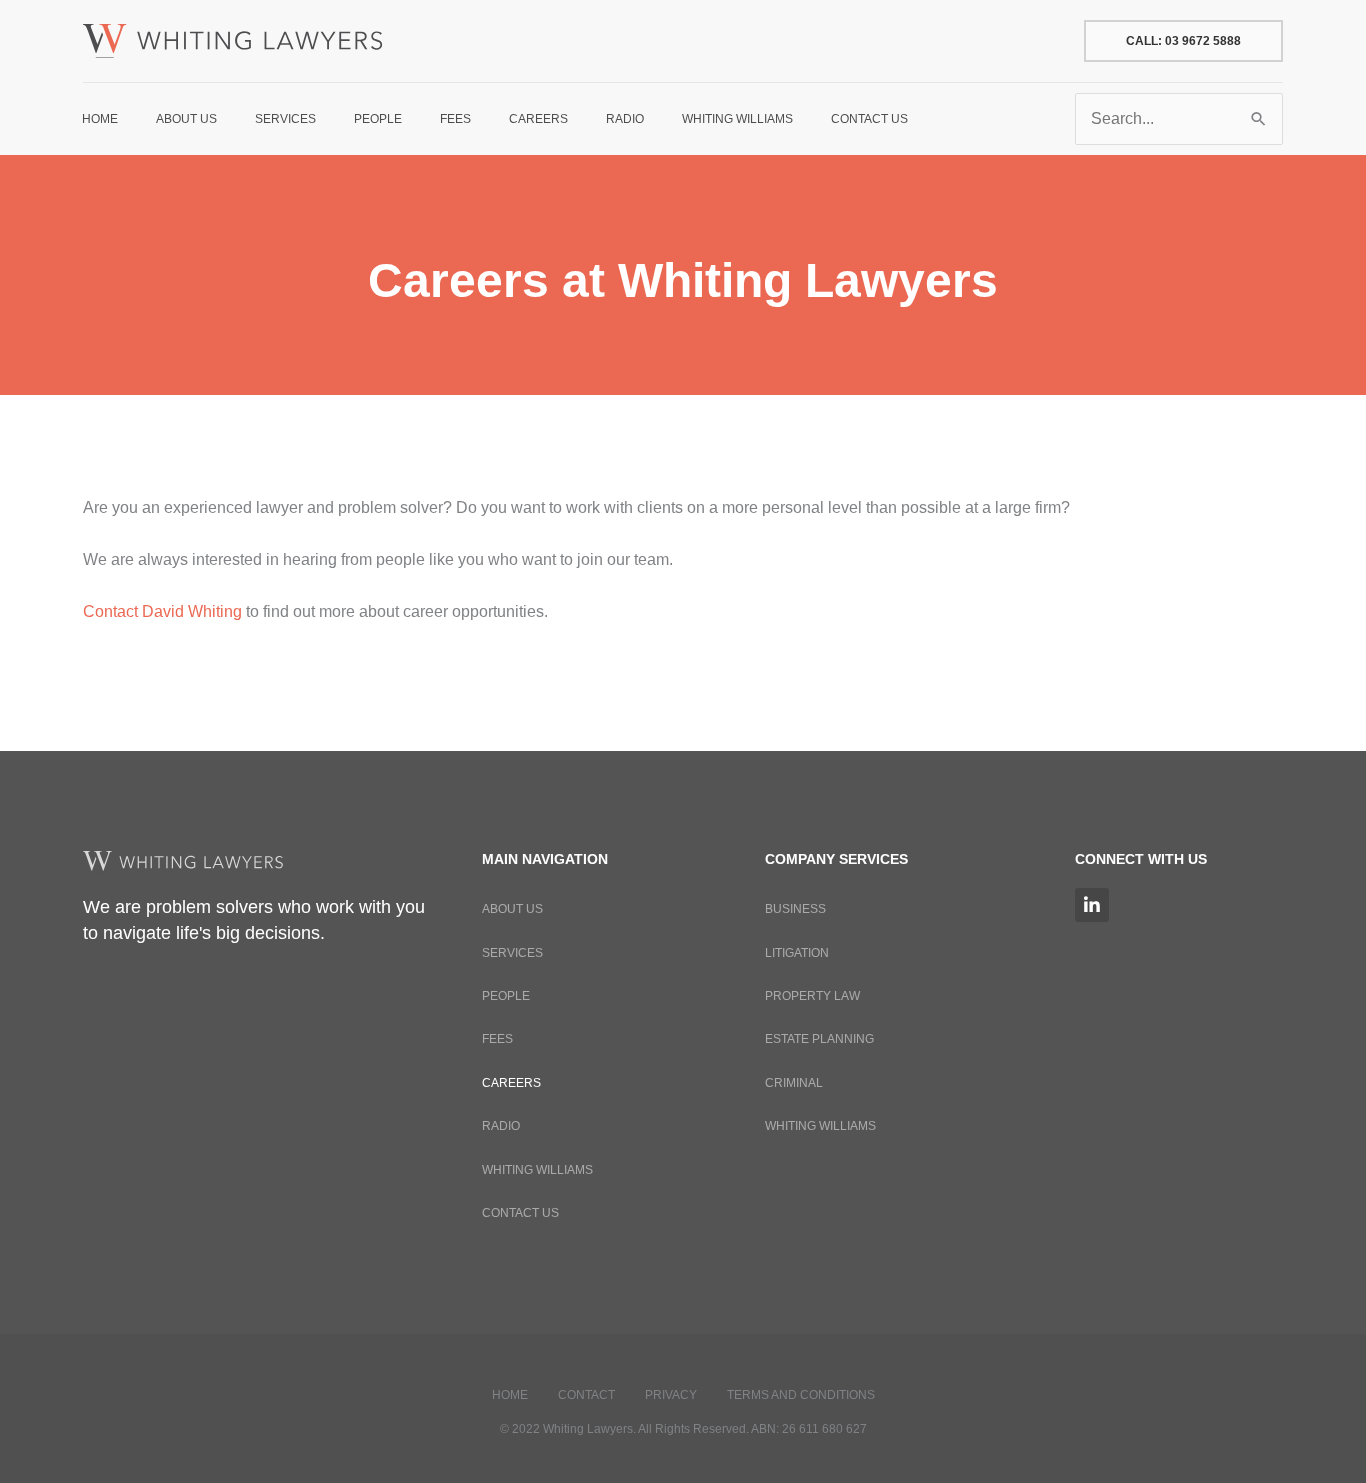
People (506, 996)
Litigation (797, 953)
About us (512, 909)
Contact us (520, 1213)
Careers (511, 1083)
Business (795, 909)
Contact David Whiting (162, 611)
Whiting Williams (537, 1170)
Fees (497, 1039)
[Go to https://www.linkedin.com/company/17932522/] (1092, 905)
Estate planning (819, 1039)
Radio (501, 1126)
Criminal (794, 1083)
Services (512, 953)
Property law (812, 996)
